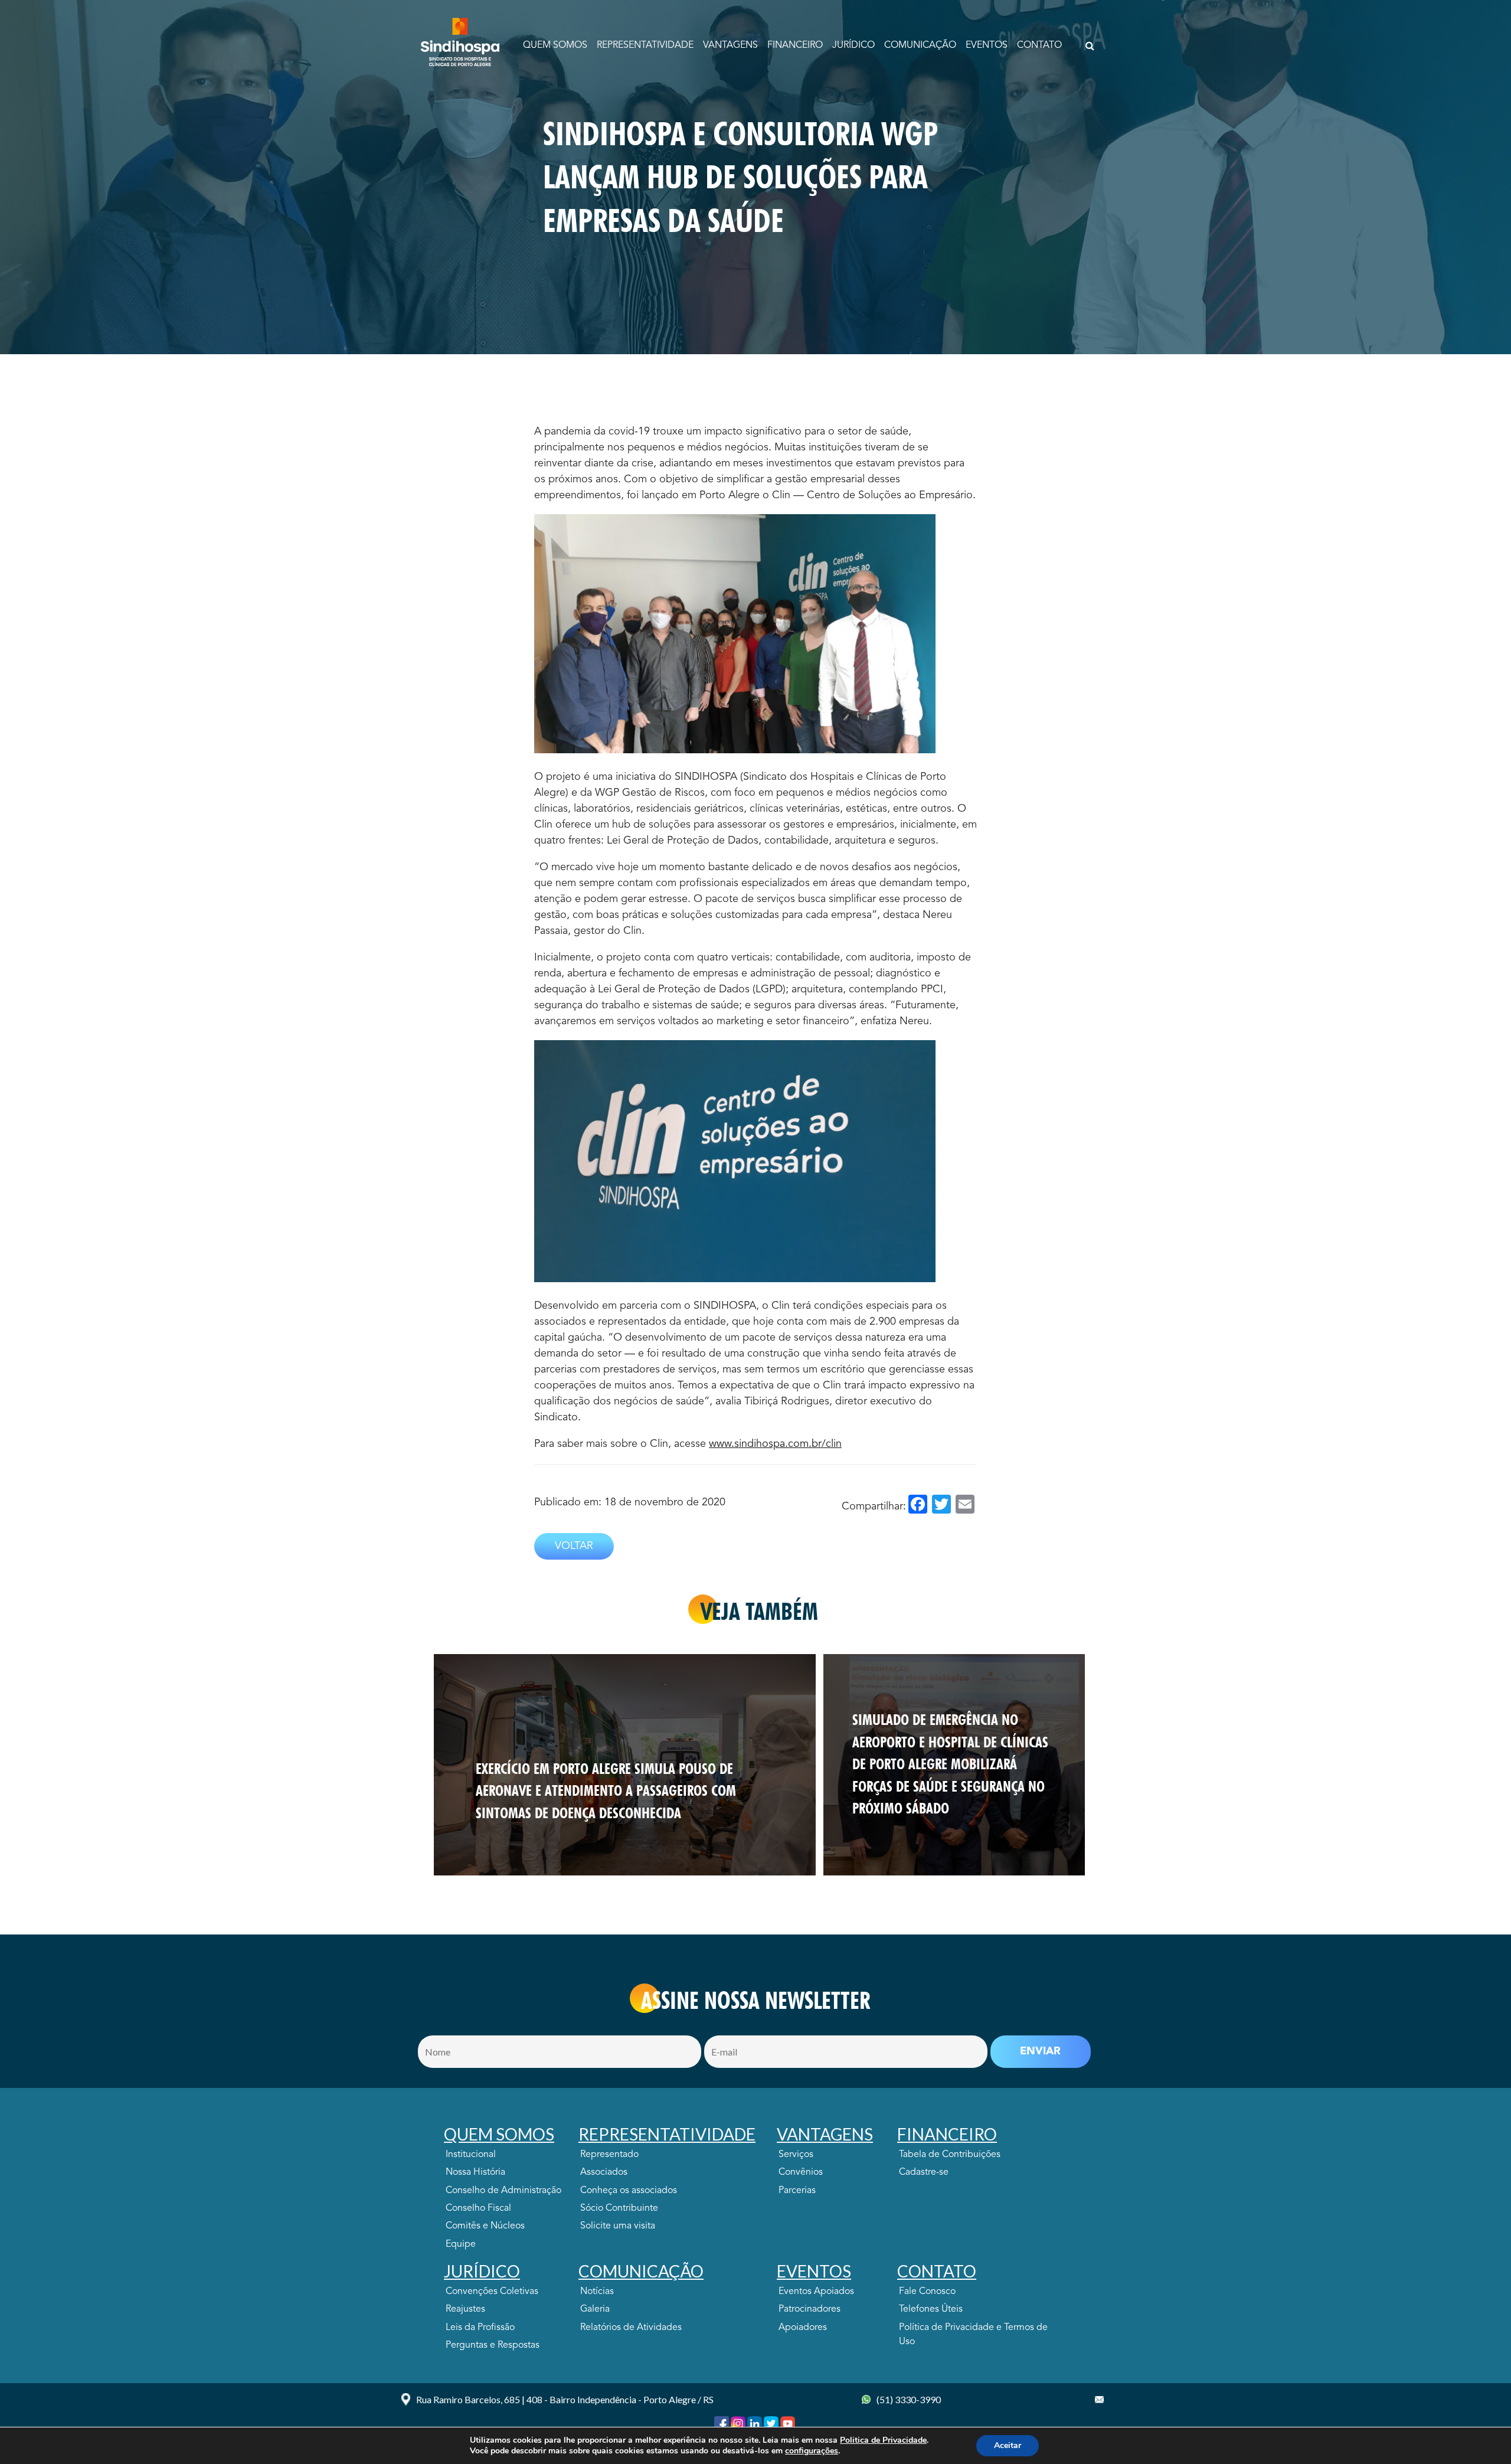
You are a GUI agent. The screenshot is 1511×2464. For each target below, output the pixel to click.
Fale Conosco (927, 2292)
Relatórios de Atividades (631, 2328)
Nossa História (475, 2172)
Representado (609, 2155)
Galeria (595, 2309)
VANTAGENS (730, 45)
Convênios (801, 2172)
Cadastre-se (924, 2172)
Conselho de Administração (503, 2191)
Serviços (796, 2155)
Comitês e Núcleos (485, 2226)
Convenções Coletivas (492, 2292)
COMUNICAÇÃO (920, 45)
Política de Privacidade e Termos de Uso (973, 2335)
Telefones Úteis (931, 2309)
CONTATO (1039, 45)
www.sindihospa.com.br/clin (775, 1444)
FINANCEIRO (795, 45)
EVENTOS (987, 45)
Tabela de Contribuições (950, 2155)
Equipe (461, 2244)
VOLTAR (574, 1546)
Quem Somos (555, 45)
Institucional (471, 2155)
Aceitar (1008, 2445)
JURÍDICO (853, 45)
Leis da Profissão (480, 2328)
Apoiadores (803, 2328)
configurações (812, 2451)
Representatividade (645, 45)
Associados (604, 2172)
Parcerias (797, 2191)
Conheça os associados (629, 2191)
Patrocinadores (810, 2309)
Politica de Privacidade (883, 2440)
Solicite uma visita (618, 2226)
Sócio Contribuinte (619, 2208)
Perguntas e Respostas (493, 2345)
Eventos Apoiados (816, 2292)
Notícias (597, 2292)
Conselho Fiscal (478, 2208)
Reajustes (465, 2309)
